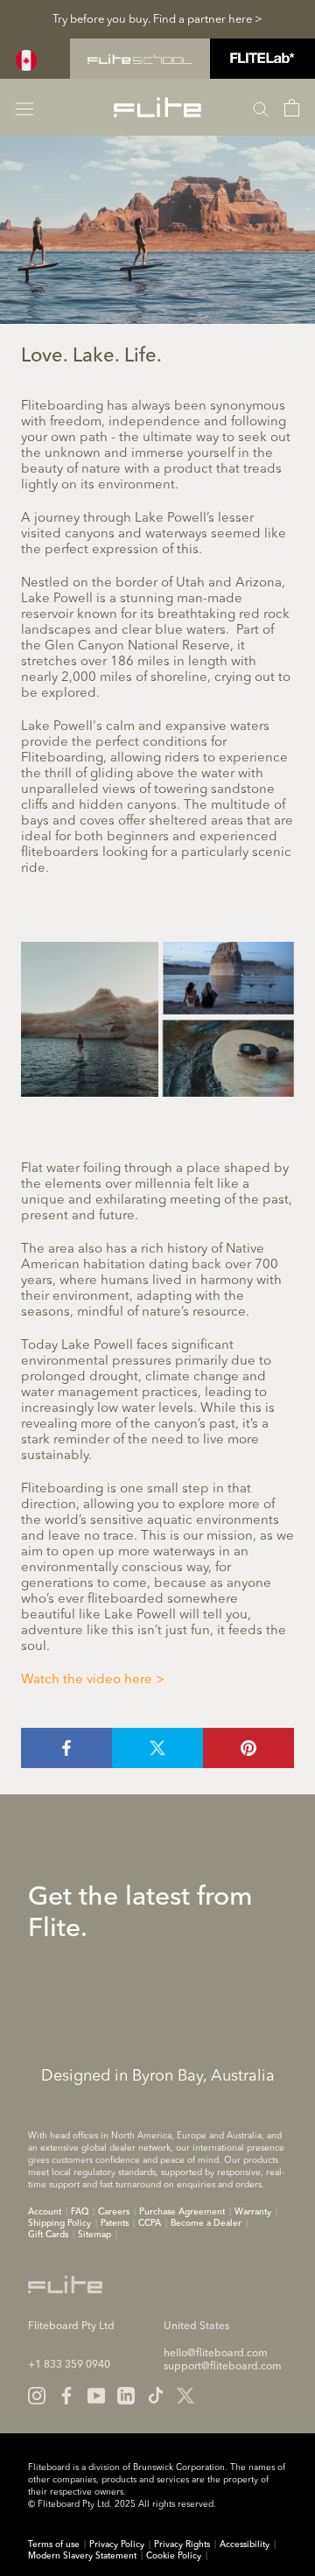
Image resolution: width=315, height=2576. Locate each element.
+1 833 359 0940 (69, 2365)
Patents (115, 2223)
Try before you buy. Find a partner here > (157, 20)
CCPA (150, 2223)
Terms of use (54, 2544)
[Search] (261, 108)
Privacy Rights (182, 2544)
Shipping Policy (59, 2223)
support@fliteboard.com (223, 2367)
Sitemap (94, 2235)
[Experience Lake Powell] (157, 1019)
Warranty (253, 2212)
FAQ (80, 2212)
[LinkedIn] (126, 2396)
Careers (114, 2212)
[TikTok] (156, 2396)
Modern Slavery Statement (82, 2556)
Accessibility (245, 2544)
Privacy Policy (117, 2544)
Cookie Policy (174, 2556)
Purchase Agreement (182, 2212)
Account (45, 2212)
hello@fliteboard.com (216, 2354)
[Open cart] (292, 108)
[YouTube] (96, 2396)
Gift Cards (48, 2235)
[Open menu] (24, 107)
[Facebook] (66, 2396)
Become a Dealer (206, 2223)
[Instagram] (37, 2396)
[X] (185, 2396)
